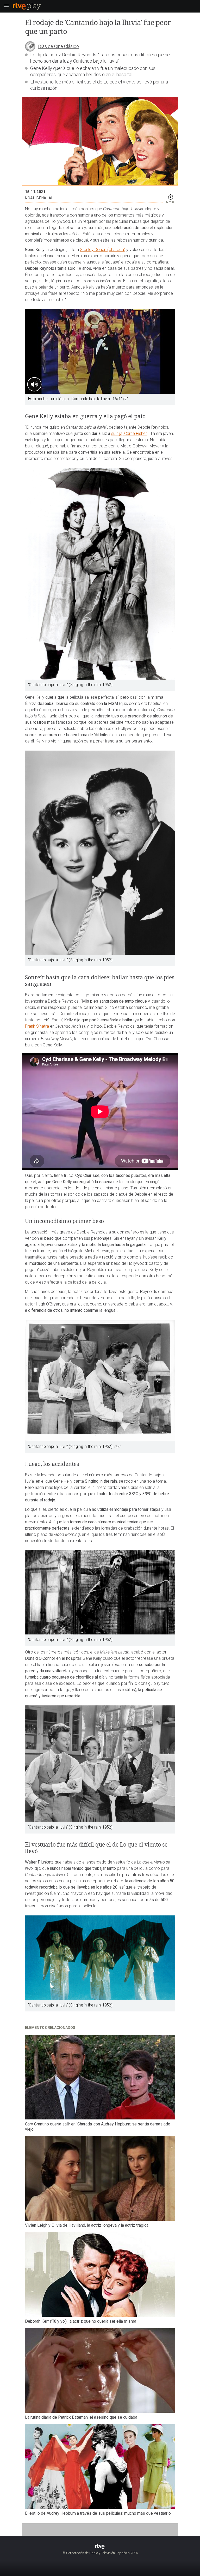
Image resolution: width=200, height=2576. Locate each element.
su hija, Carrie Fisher (129, 433)
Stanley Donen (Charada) (103, 250)
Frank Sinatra (37, 1026)
